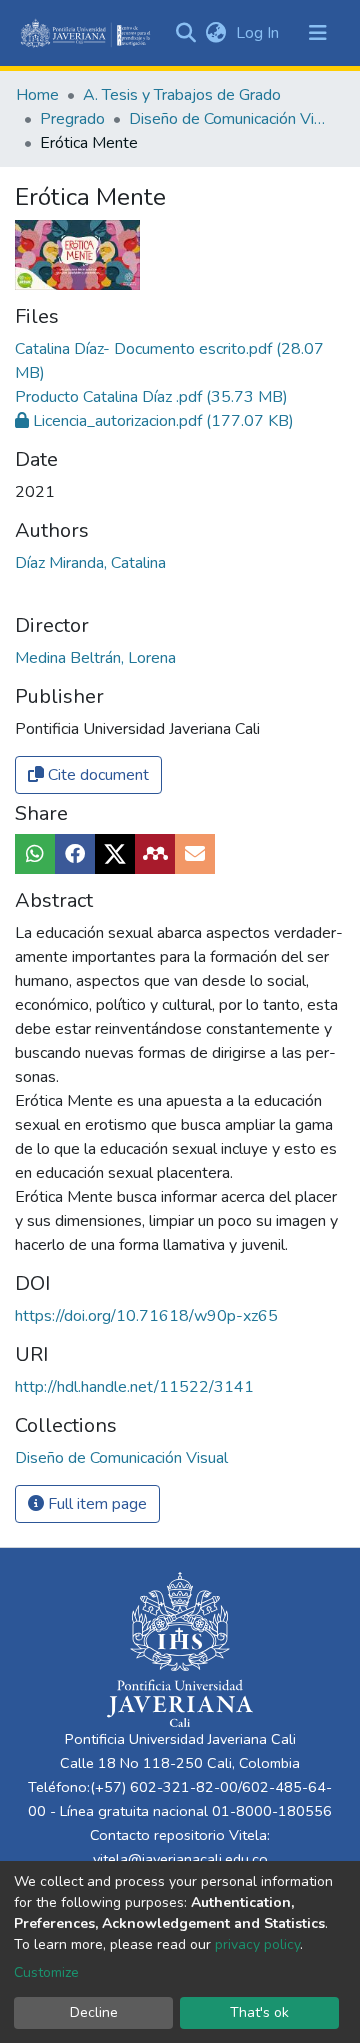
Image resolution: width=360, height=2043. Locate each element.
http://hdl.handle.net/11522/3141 (134, 1387)
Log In (259, 33)
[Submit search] (185, 33)
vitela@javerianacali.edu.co (180, 1859)
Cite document (96, 775)
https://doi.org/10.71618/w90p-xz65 (146, 1316)
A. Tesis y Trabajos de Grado (182, 95)
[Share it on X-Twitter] (115, 854)
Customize (46, 1972)
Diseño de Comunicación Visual (229, 119)
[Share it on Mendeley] (155, 854)
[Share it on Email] (195, 854)
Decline (94, 2012)
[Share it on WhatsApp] (35, 854)
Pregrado (72, 119)
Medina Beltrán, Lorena (95, 658)
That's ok (259, 2012)
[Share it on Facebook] (75, 854)
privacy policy (257, 1944)
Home (37, 95)
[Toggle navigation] (318, 33)
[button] (215, 33)
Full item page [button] (95, 1504)
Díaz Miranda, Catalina (90, 563)
